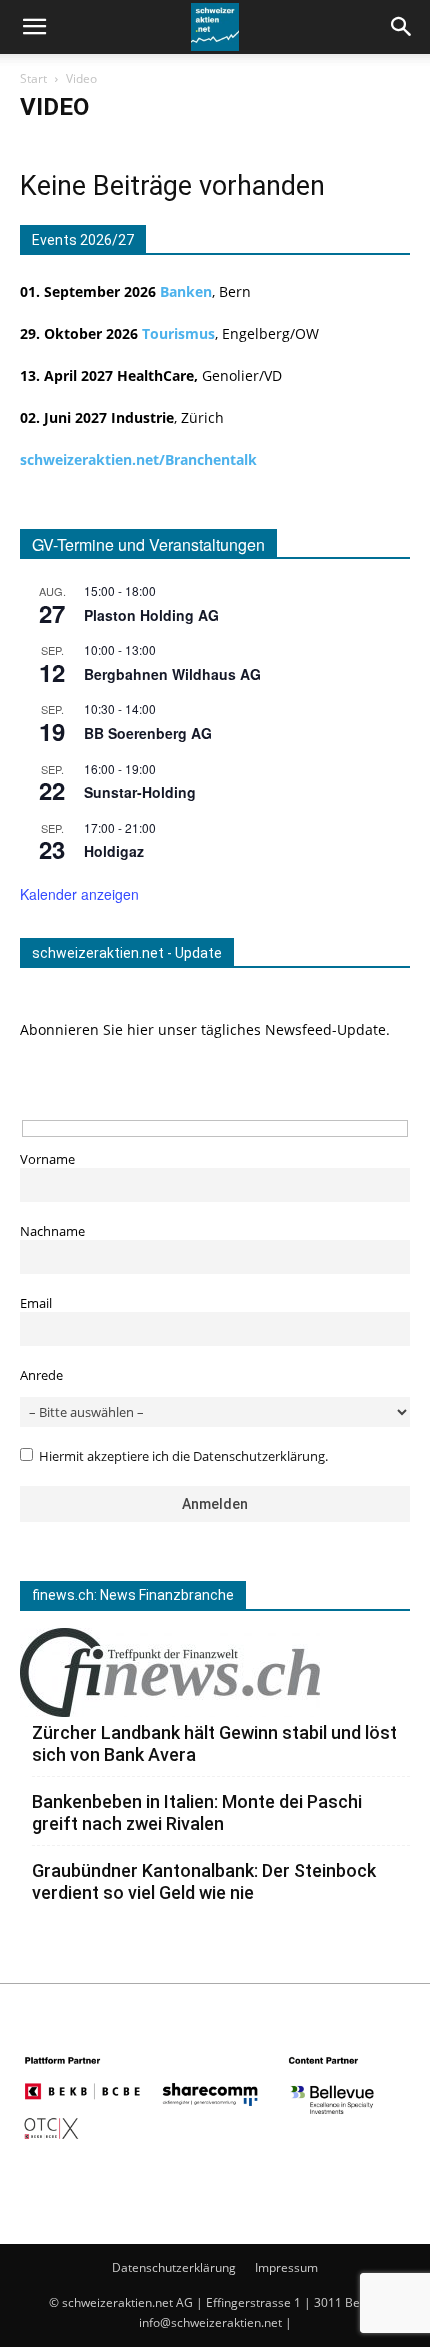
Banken (186, 291)
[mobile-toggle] (34, 27)
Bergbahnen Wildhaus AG (172, 674)
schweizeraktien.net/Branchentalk (138, 459)
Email (36, 1303)
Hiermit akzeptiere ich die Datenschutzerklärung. (183, 1456)
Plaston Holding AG (151, 615)
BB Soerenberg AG (148, 733)
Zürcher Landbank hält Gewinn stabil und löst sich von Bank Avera (214, 1743)
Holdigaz (114, 851)
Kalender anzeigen (79, 894)
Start (33, 78)
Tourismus (178, 333)
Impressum (286, 2267)
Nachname (52, 1231)
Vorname (47, 1159)
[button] (402, 27)
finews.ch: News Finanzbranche (133, 1595)
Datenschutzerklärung (174, 2267)
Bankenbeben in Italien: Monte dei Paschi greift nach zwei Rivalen (197, 1812)
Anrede (41, 1375)
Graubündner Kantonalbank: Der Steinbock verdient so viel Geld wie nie (204, 1881)
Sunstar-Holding (140, 792)
